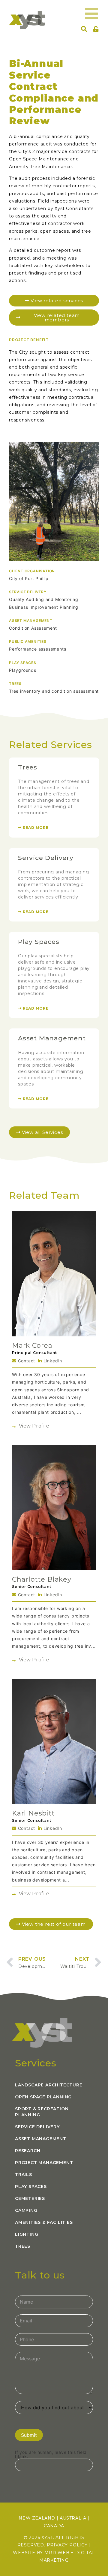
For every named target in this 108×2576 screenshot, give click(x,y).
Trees (28, 767)
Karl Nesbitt (33, 1813)
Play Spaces (39, 942)
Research (28, 2151)
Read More (35, 828)
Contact (26, 1361)
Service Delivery (46, 858)
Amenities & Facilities (44, 2222)
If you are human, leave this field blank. (51, 2454)
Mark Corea (32, 1345)
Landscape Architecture (49, 2085)
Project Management (44, 2163)
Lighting (27, 2234)
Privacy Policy (67, 2545)
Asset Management (52, 1038)
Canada (54, 2526)
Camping (26, 2210)
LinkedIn (52, 1361)
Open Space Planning (43, 2097)
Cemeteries (30, 2198)
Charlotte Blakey (42, 1579)
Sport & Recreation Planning (42, 2112)
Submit (29, 2435)
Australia (73, 2518)
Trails (24, 2175)
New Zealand (37, 2518)
